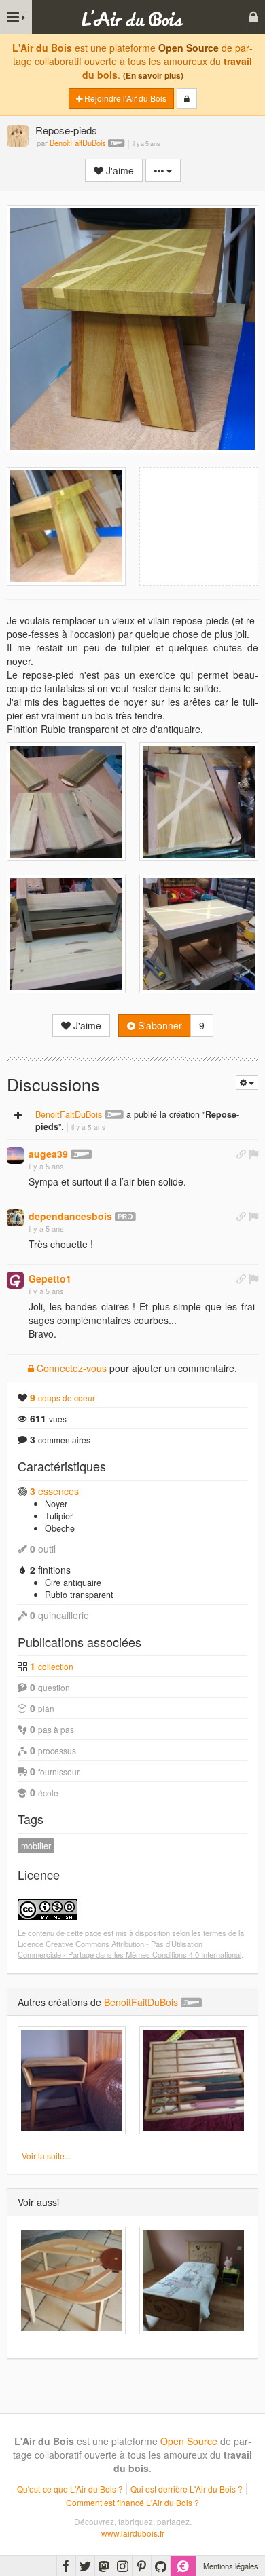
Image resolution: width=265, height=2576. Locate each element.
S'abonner (159, 1025)
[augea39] (15, 1155)
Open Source (189, 48)
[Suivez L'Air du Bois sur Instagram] (123, 2566)
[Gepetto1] (15, 1280)
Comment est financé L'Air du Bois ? (132, 2502)
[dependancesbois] (15, 1218)
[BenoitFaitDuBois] (18, 137)
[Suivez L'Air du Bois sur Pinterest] (142, 2566)
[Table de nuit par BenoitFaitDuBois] (72, 2080)
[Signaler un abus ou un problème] (253, 1154)
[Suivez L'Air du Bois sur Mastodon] (104, 2566)
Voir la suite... (46, 2156)
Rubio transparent (79, 1595)
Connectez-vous (70, 1368)
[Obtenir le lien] (241, 1154)
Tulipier (59, 1516)
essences (54, 1491)
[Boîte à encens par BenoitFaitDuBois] (193, 2080)
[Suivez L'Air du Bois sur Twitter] (85, 2566)
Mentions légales (231, 2566)
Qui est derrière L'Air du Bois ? (187, 2489)
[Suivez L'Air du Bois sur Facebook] (66, 2566)
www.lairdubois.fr (133, 2533)
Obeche (60, 1528)
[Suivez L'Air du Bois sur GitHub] (161, 2566)
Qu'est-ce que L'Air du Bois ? (70, 2489)
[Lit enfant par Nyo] (193, 2280)
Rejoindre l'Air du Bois (124, 98)
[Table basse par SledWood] (72, 2280)
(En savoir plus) (153, 76)
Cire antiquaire (73, 1583)
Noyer (56, 1504)
